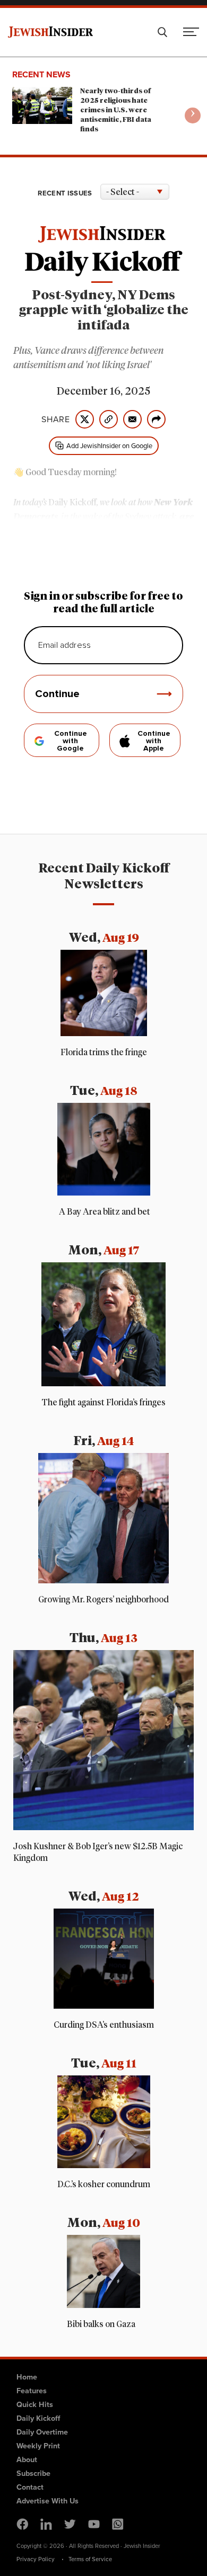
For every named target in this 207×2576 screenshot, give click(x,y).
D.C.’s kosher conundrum (104, 2185)
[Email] (132, 419)
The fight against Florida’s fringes (103, 1403)
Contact (30, 2487)
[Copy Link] (109, 419)
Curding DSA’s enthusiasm (104, 2025)
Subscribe (33, 2473)
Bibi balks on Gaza (101, 2324)
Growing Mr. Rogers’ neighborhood (103, 1600)
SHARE (56, 420)
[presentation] (193, 115)
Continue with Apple (154, 741)
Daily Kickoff (38, 2418)
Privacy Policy (36, 2559)
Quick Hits (35, 2404)
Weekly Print (38, 2446)
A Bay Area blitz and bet (104, 1212)
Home (27, 2377)
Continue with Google (71, 741)
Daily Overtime (42, 2432)
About (27, 2459)
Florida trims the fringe (104, 1053)
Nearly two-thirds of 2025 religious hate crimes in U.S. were (116, 110)
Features (32, 2391)
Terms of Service (90, 2559)
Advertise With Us (48, 2501)
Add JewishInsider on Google (109, 446)
